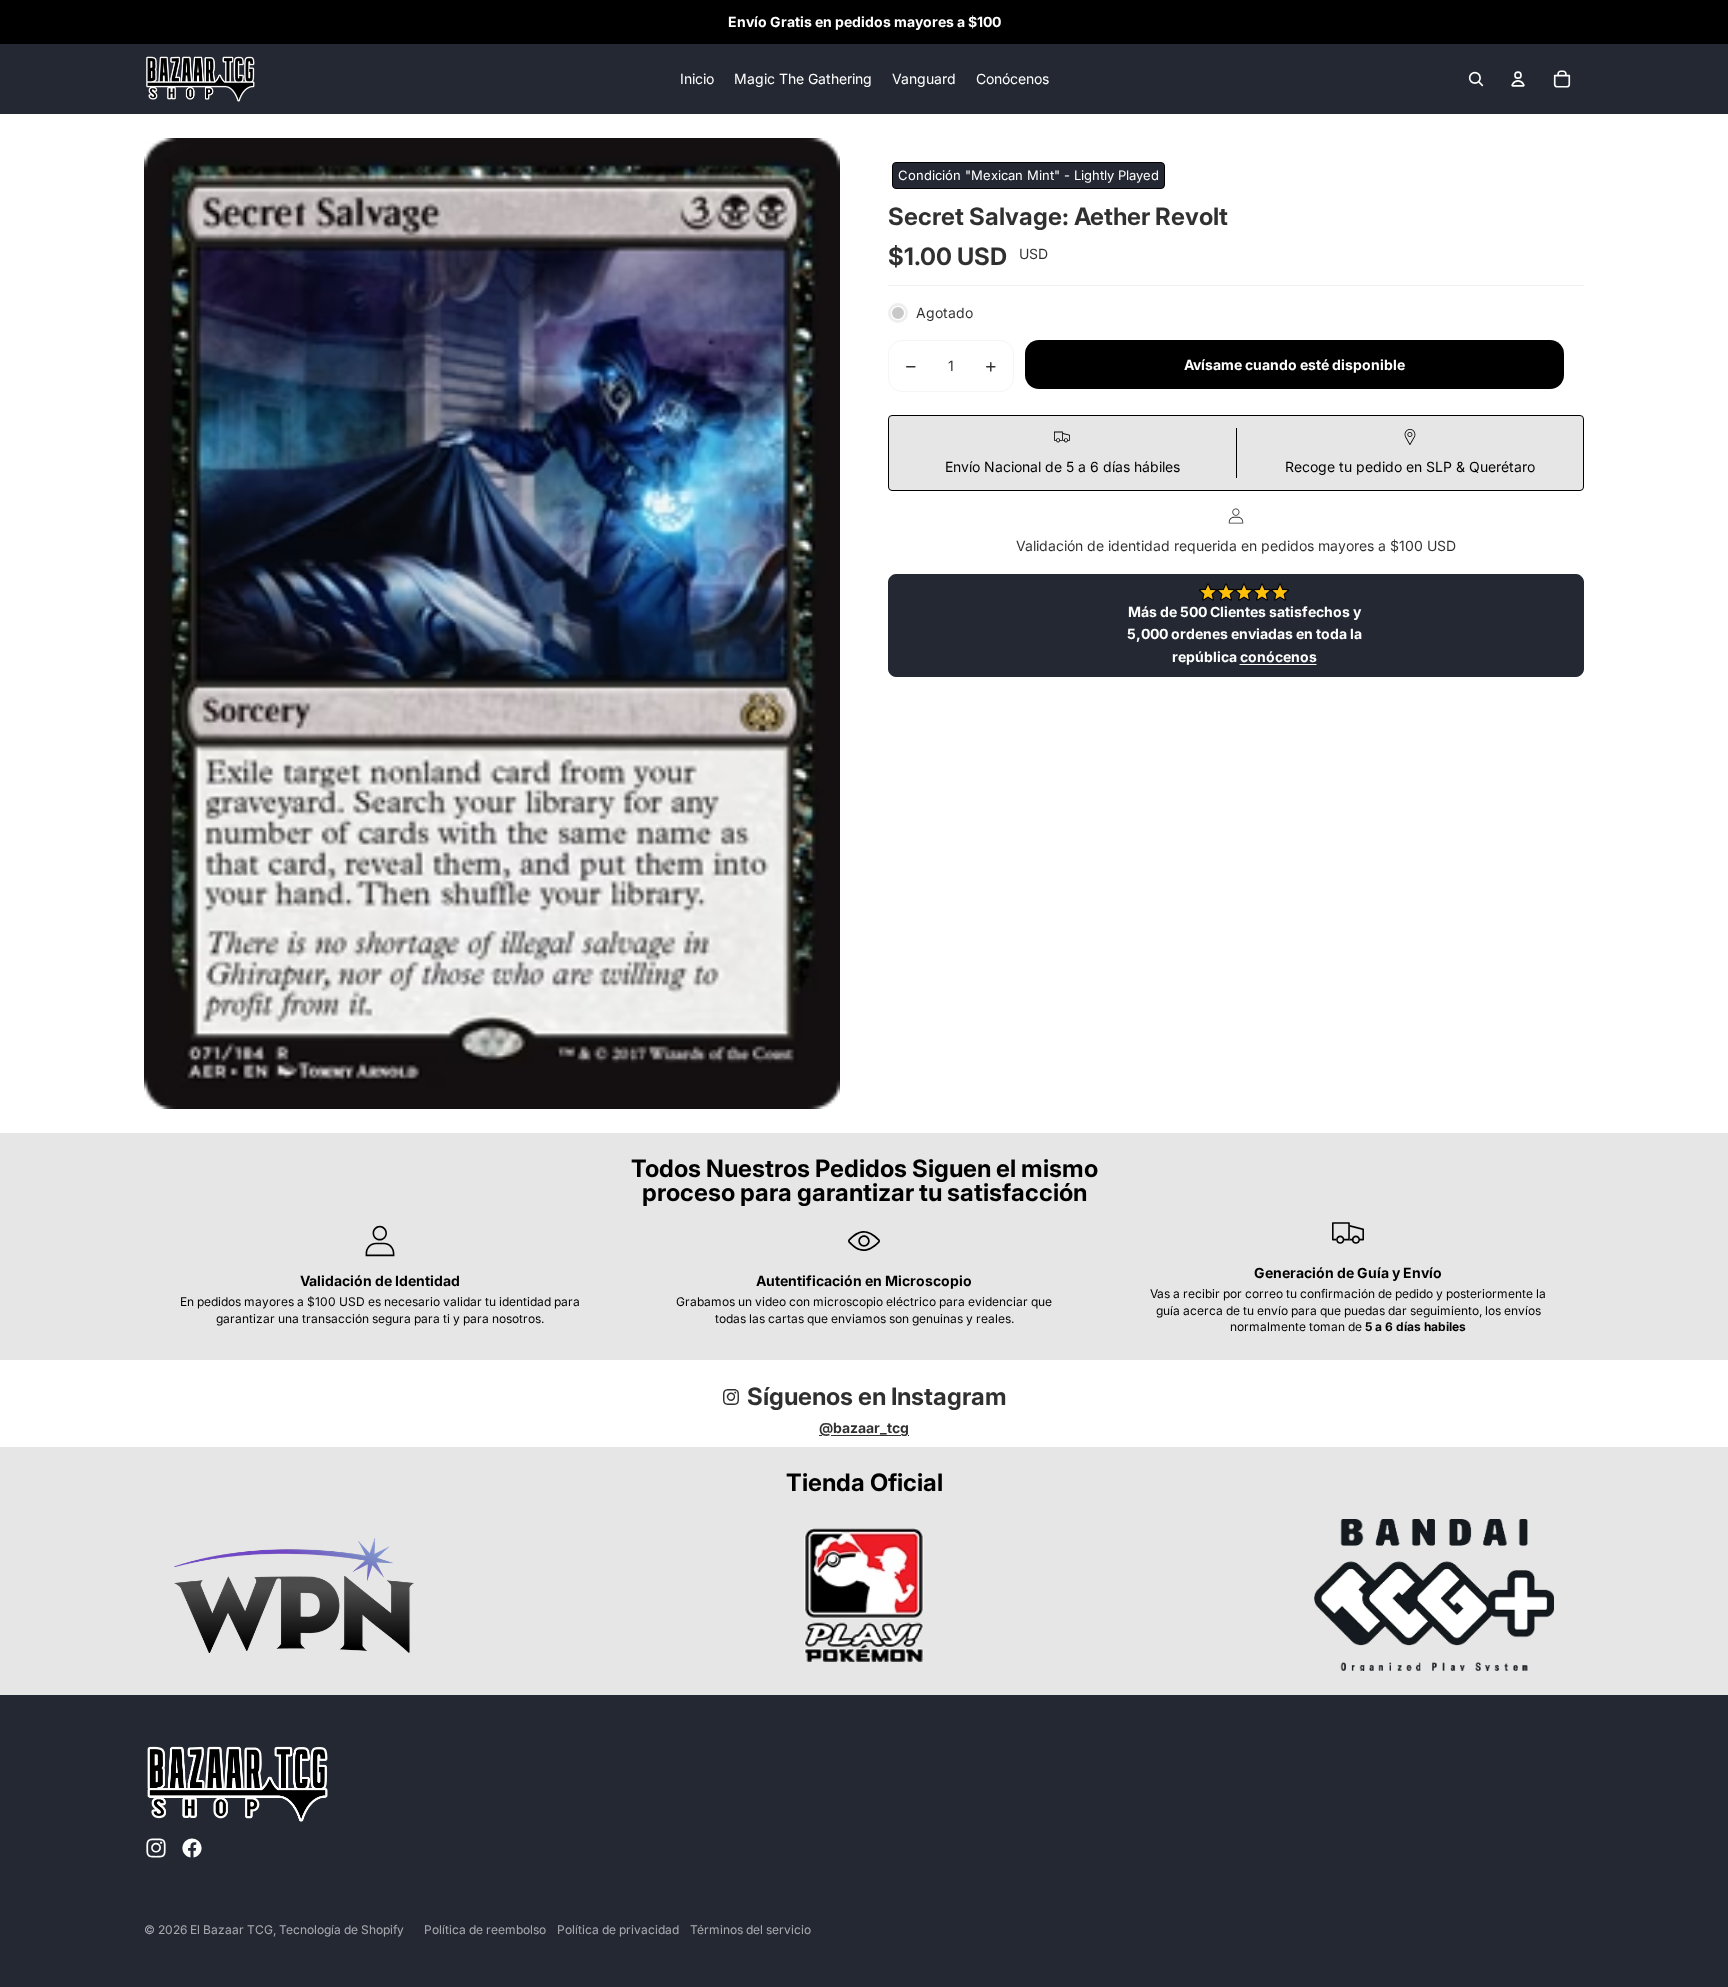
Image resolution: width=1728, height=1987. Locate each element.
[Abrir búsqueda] (1476, 79)
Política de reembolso (485, 1929)
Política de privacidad (618, 1929)
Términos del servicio (750, 1929)
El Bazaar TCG (231, 1929)
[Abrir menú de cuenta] (1518, 79)
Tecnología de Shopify (341, 1929)
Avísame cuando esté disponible (1294, 365)
